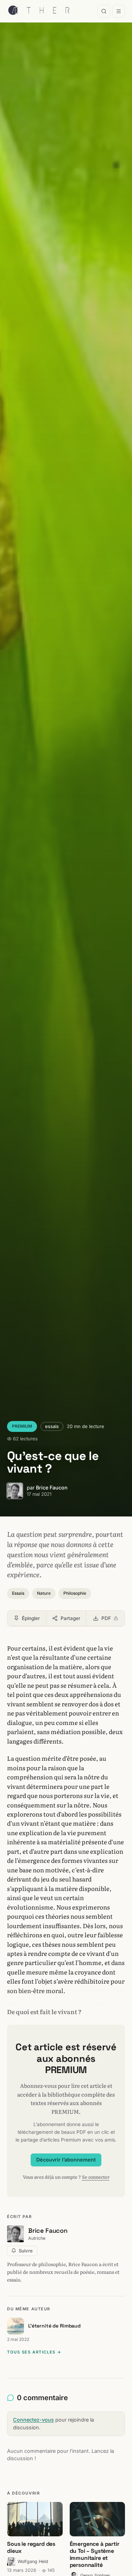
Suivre (26, 2251)
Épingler (31, 1618)
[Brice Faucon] (15, 1491)
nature (44, 1593)
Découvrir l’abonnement (66, 2160)
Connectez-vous (33, 2420)
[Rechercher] (104, 11)
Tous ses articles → (34, 2352)
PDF (113, 1620)
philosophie (75, 1593)
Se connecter (96, 2177)
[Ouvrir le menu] (119, 11)
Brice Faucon (52, 1488)
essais (52, 1426)
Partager (70, 1618)
